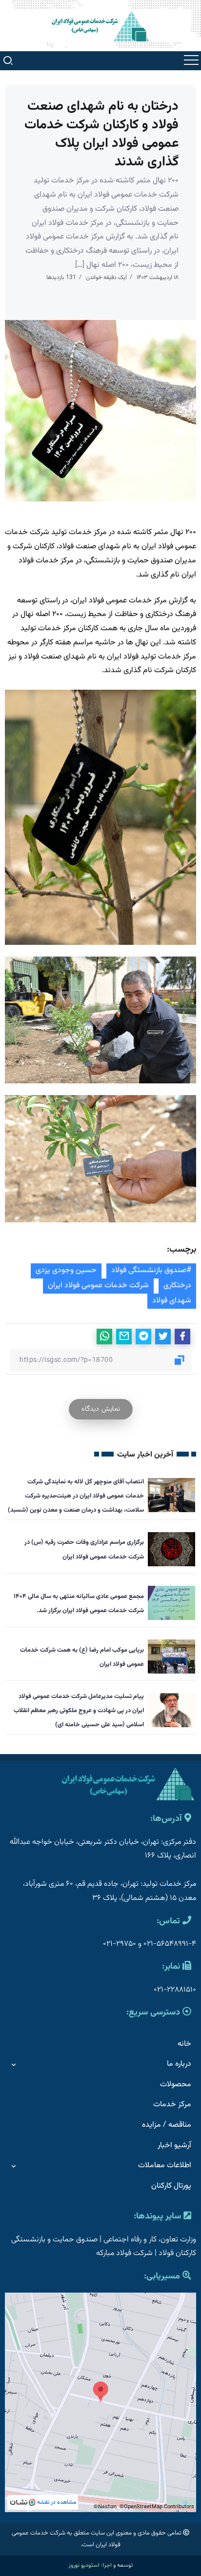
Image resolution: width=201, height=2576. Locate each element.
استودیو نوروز (84, 2565)
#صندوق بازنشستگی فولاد (151, 1270)
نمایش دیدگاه (101, 1409)
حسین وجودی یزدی (66, 1270)
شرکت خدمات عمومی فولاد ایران (98, 1286)
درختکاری (177, 1286)
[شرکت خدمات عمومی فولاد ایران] (100, 26)
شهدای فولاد (172, 1301)
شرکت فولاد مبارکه (124, 2253)
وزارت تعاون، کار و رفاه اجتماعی (150, 2240)
